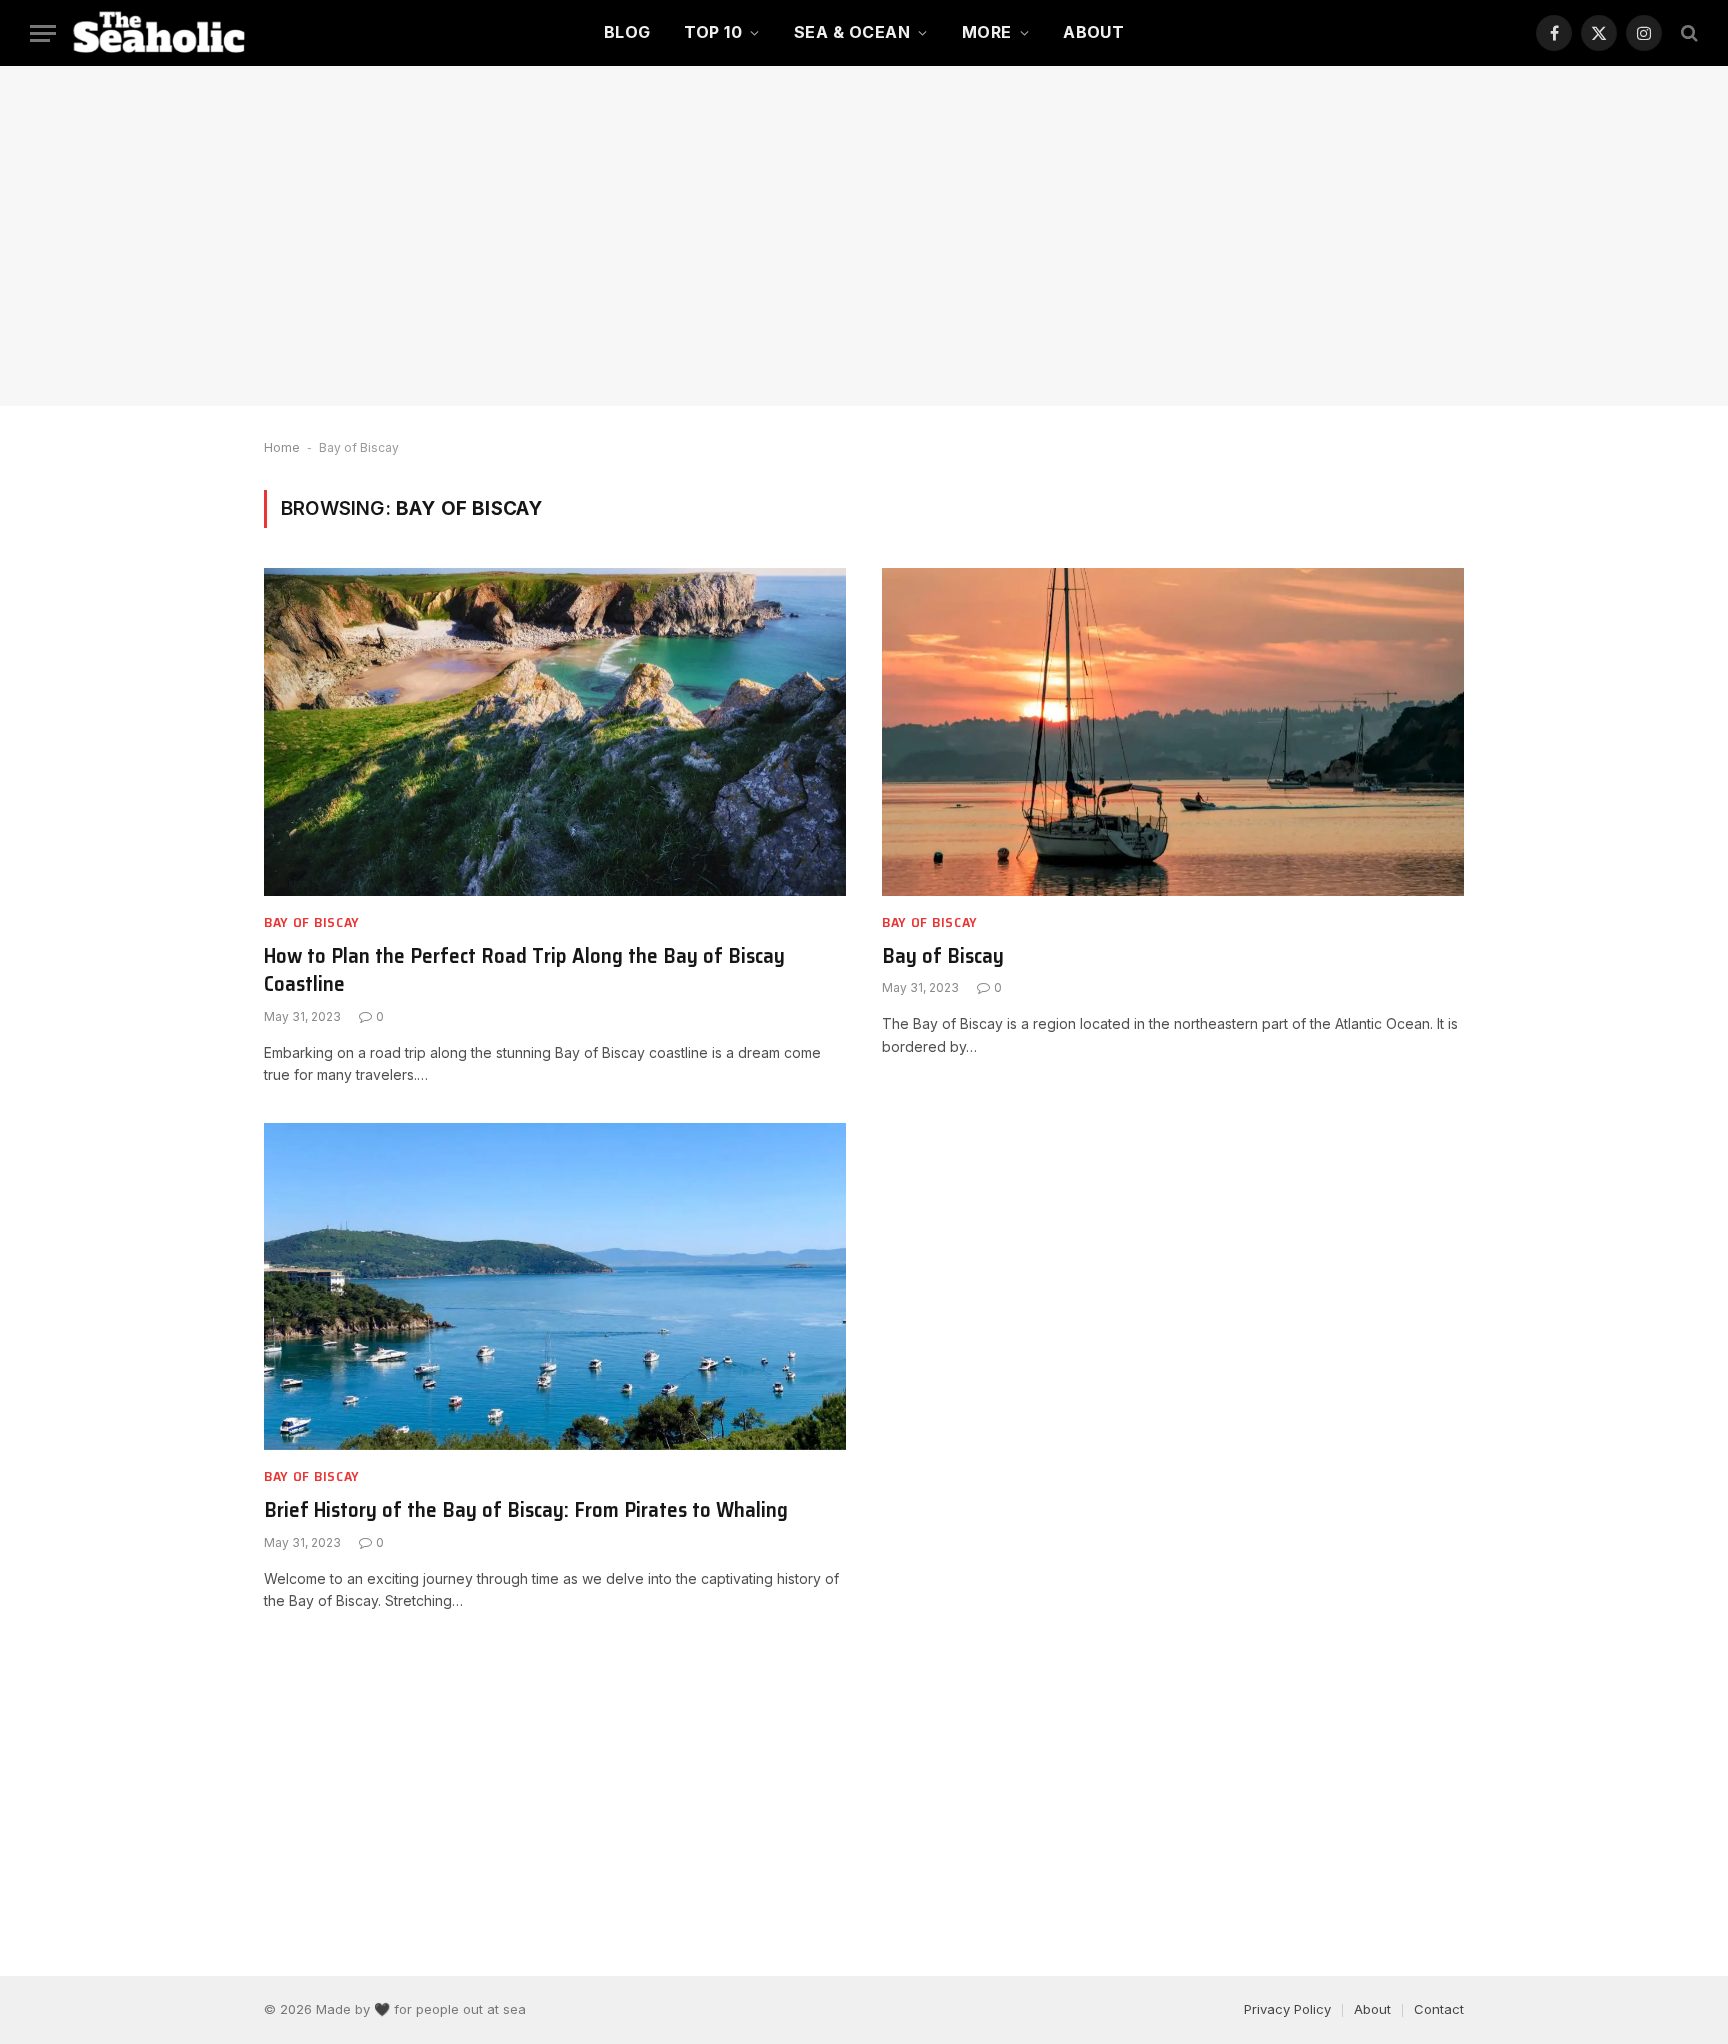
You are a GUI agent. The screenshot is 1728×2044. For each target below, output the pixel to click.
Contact (1439, 2009)
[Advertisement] (864, 236)
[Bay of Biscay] (1173, 731)
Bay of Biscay (312, 922)
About (1093, 32)
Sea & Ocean (852, 32)
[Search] (1687, 33)
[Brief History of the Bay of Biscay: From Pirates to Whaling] (555, 1286)
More (987, 32)
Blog (627, 32)
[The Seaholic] (163, 33)
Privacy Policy (1287, 2009)
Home (282, 447)
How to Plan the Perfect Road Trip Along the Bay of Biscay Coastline (524, 970)
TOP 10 (713, 32)
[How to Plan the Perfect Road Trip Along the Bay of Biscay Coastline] (555, 731)
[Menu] (43, 33)
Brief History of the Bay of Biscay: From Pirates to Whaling (526, 1510)
